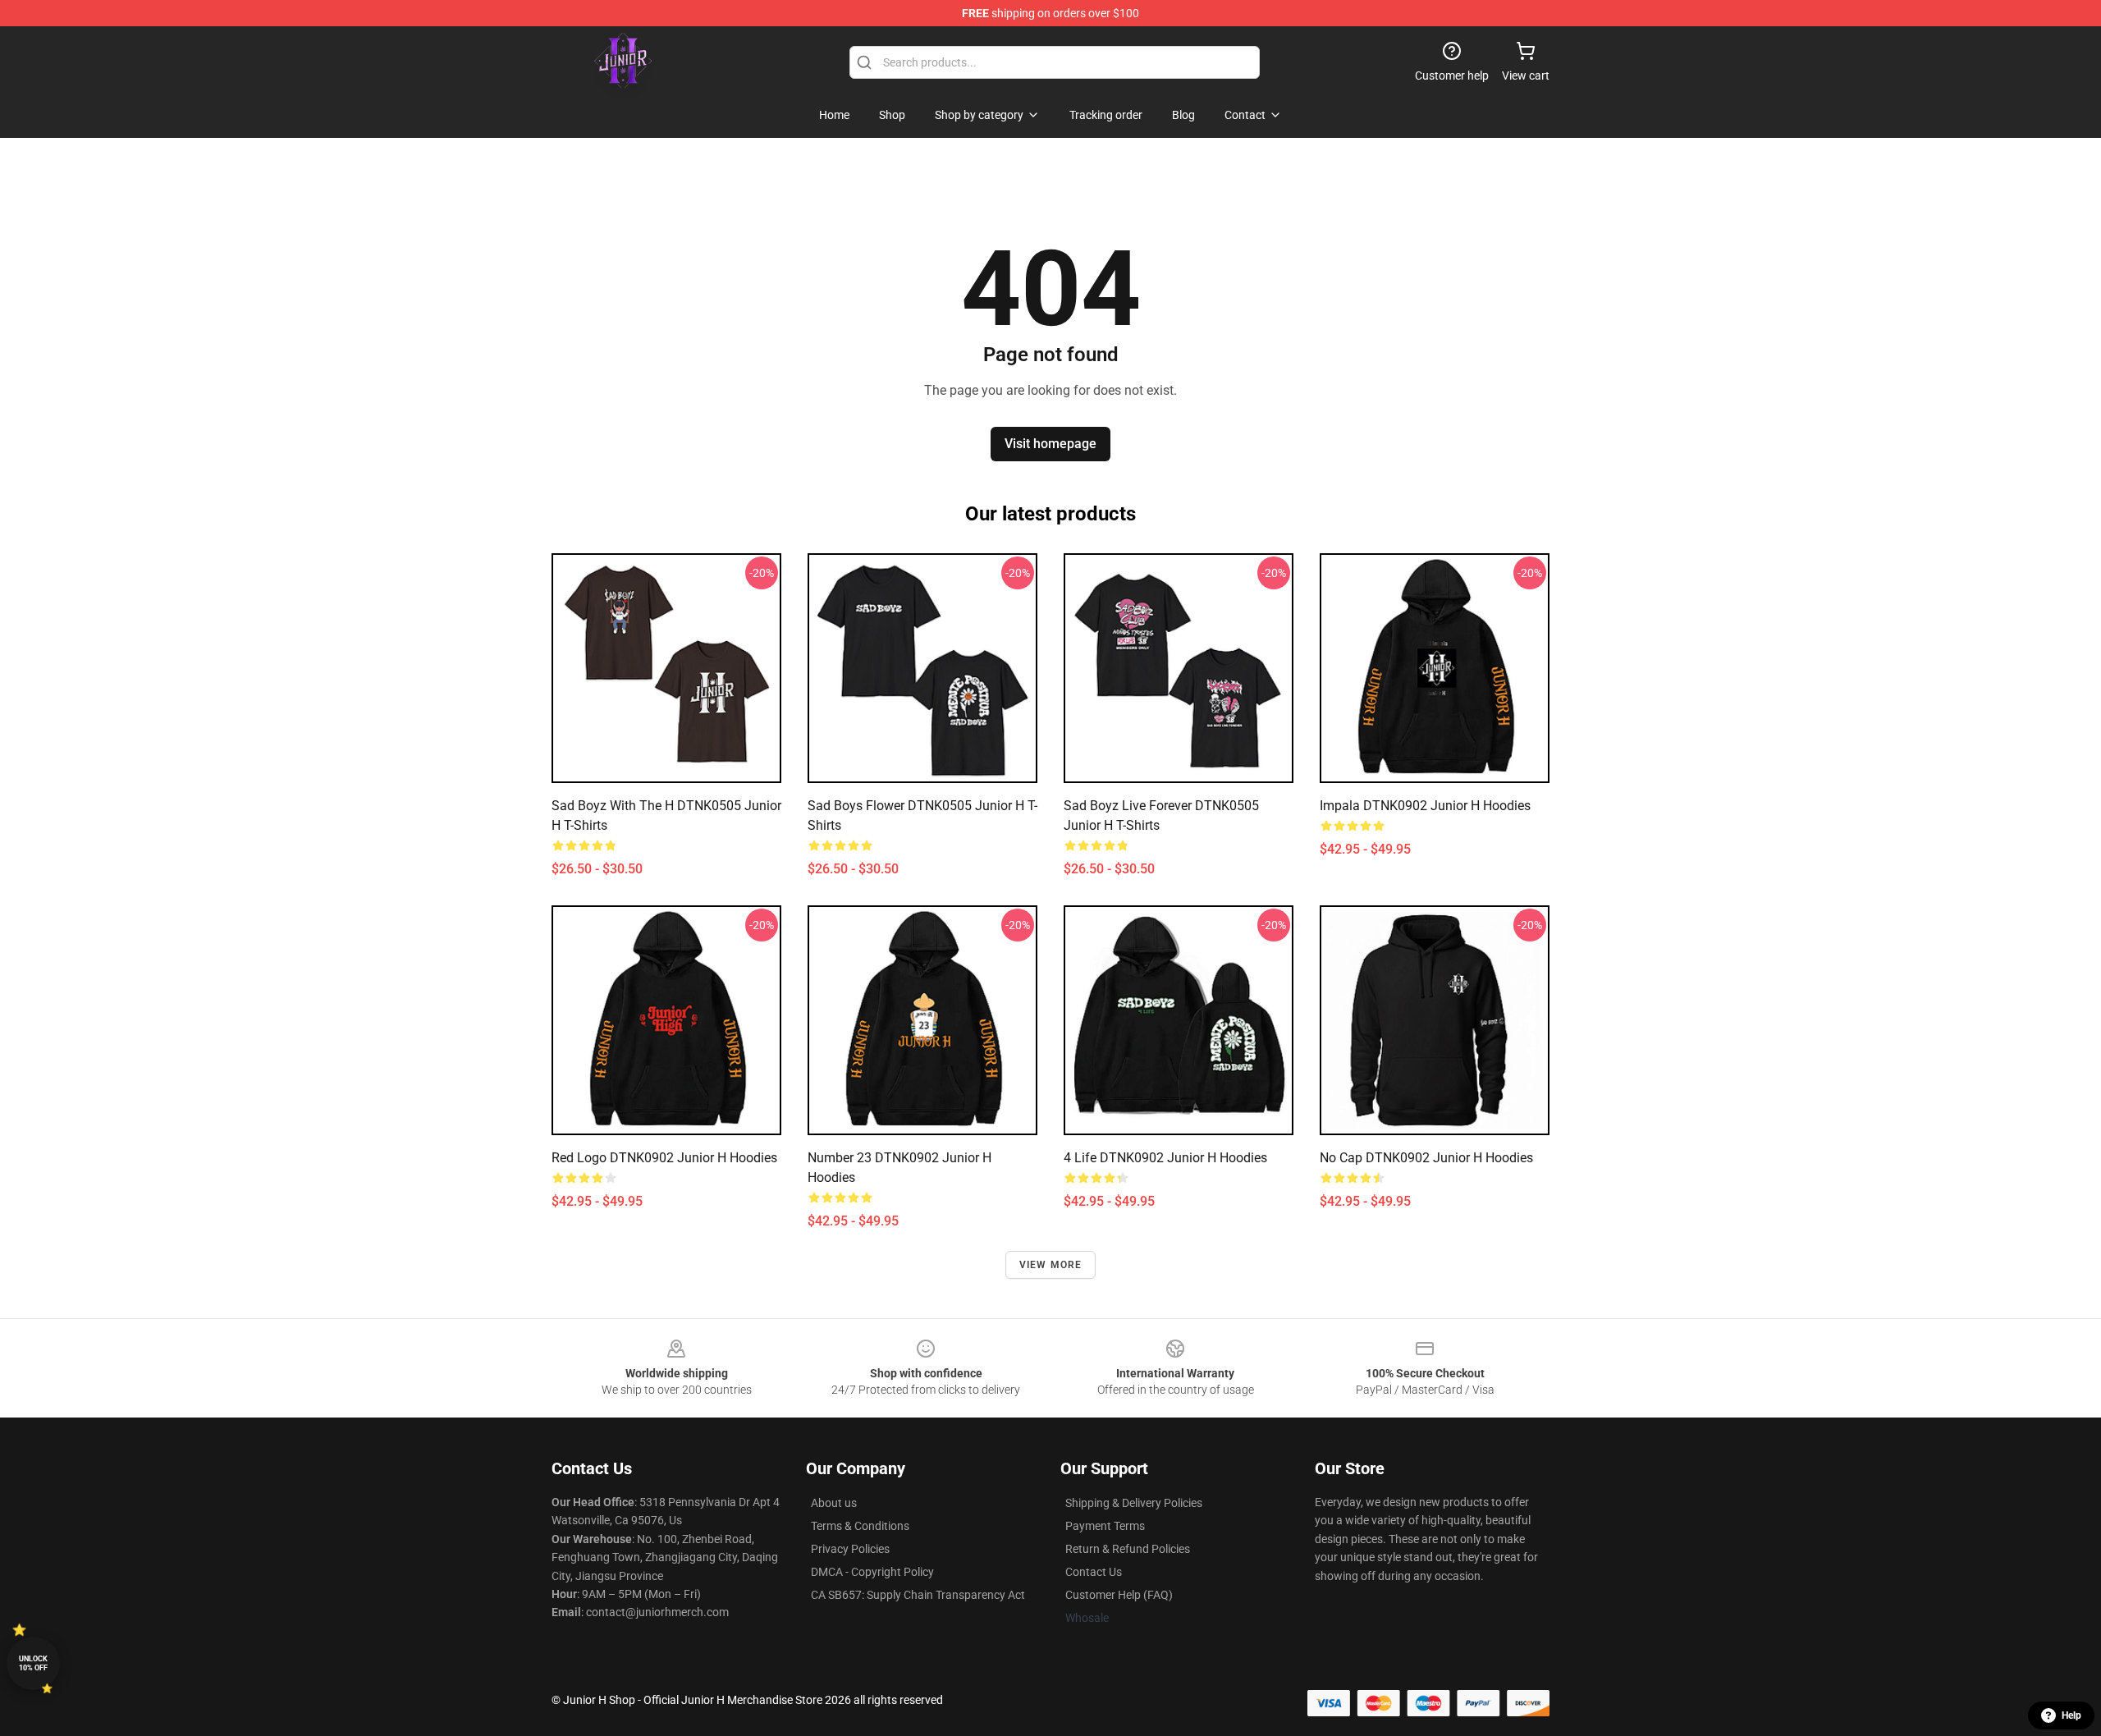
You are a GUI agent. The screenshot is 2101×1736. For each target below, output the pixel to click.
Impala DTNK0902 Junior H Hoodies (1425, 806)
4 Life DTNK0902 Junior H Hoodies (1165, 1158)
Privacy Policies (850, 1549)
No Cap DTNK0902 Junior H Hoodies (1426, 1158)
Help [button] (2071, 1715)
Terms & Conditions (860, 1526)
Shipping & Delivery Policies (1134, 1503)
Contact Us (1094, 1572)
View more (1051, 1265)
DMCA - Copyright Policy (872, 1572)
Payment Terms (1105, 1526)
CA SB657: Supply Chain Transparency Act (918, 1595)
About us (834, 1503)
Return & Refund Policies (1128, 1549)
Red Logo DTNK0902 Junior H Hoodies (664, 1158)
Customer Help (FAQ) (1119, 1595)
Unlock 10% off (33, 1663)
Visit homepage (1050, 444)
